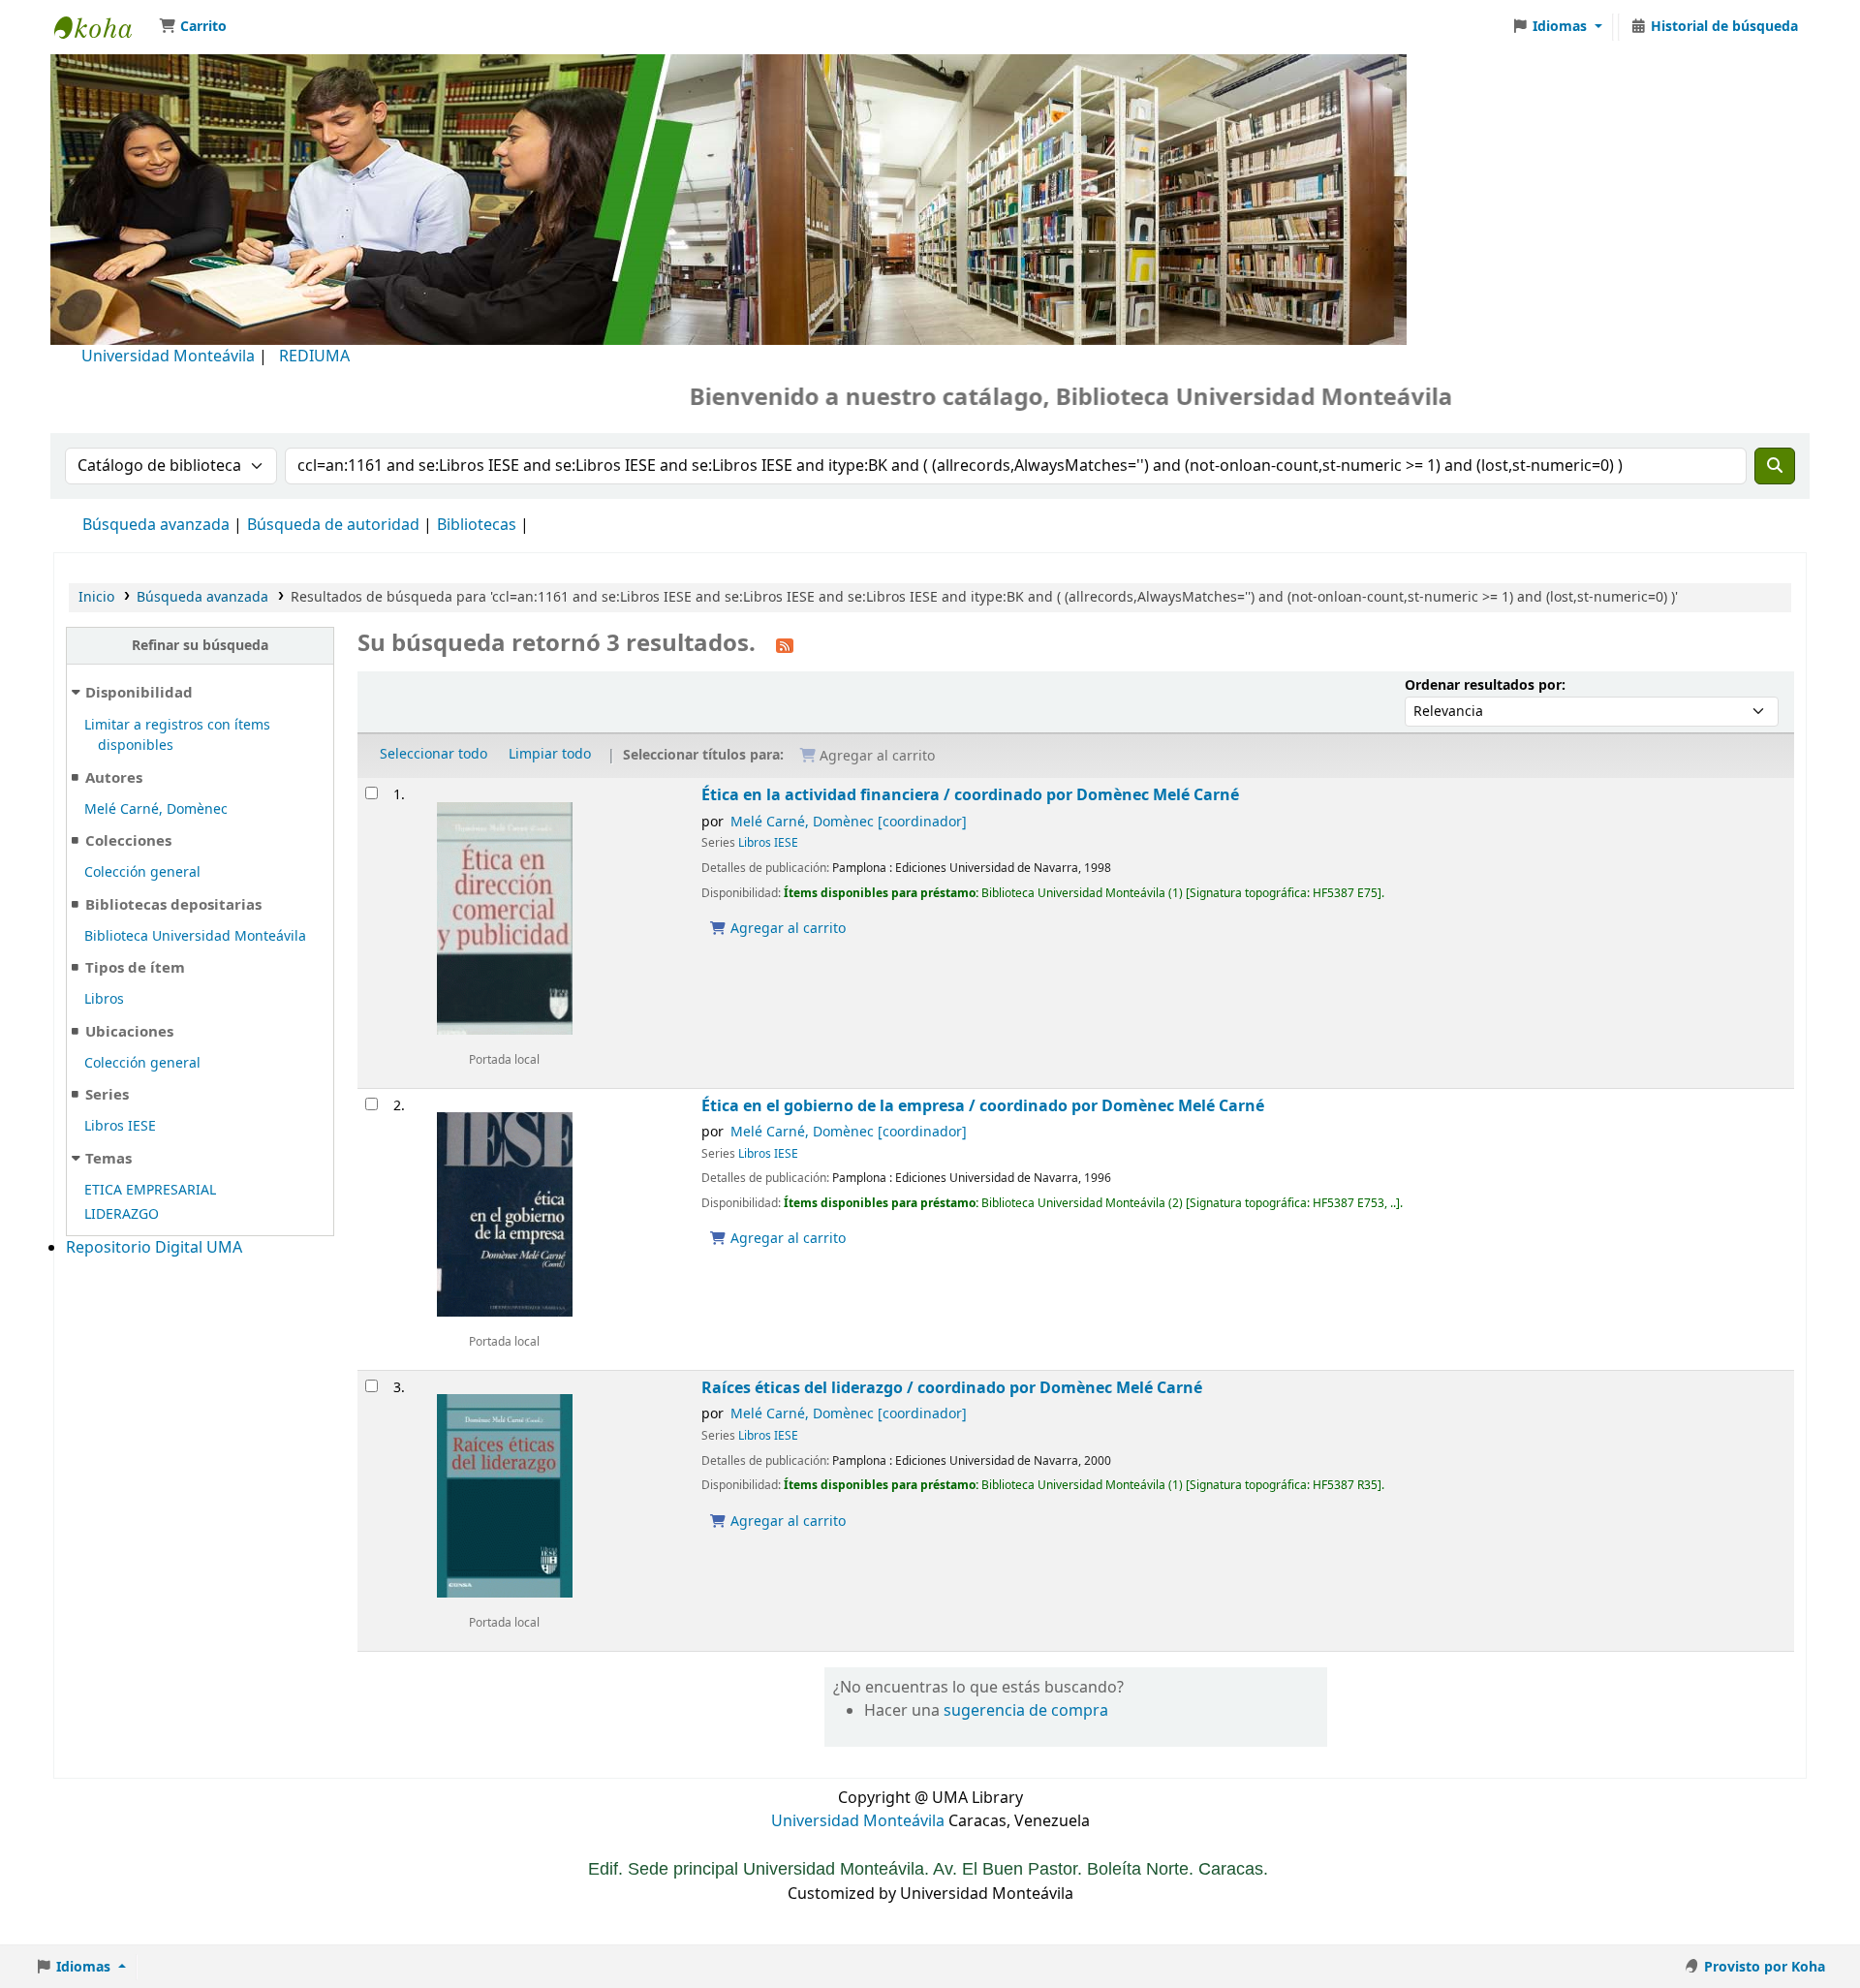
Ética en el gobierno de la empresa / (983, 1106)
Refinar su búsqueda (200, 646)
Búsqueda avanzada (156, 525)
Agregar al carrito (786, 929)
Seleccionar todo (434, 754)
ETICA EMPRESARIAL (150, 1190)
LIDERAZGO (122, 1214)
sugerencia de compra (1026, 1711)
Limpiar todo (550, 754)
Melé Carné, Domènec (156, 809)
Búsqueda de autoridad (333, 525)
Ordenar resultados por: (1485, 685)
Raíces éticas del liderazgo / (952, 1388)
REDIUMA (314, 357)
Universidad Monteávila (168, 357)
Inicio (96, 597)
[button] (193, 27)
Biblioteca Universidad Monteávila (103, 27)
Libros (104, 999)
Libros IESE (120, 1126)
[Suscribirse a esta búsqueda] (785, 645)
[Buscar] (1775, 466)
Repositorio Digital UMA (154, 1248)
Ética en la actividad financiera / (970, 795)
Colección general (142, 872)
